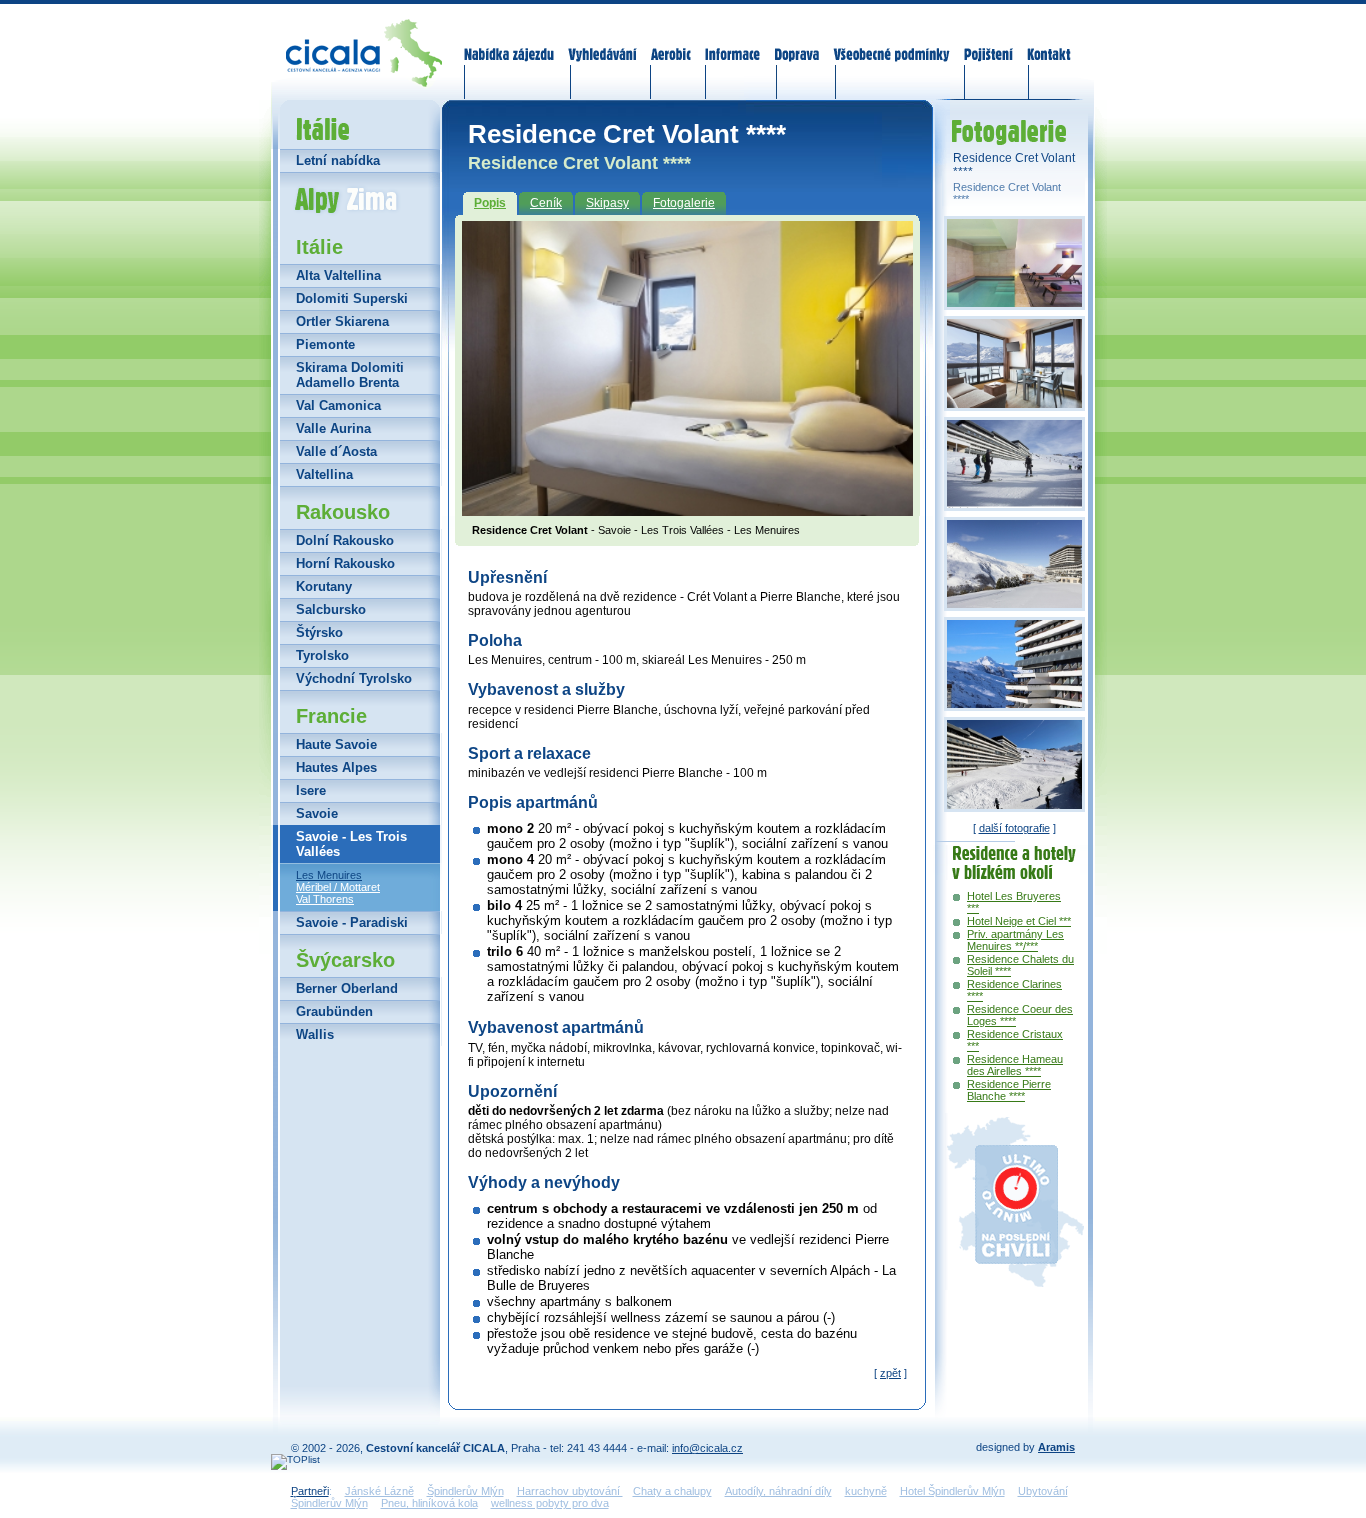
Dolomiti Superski (352, 298)
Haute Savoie (336, 744)
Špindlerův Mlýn (465, 1491)
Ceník (546, 203)
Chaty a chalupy (672, 1491)
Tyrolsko (322, 655)
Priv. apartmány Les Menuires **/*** (1015, 940)
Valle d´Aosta (336, 451)
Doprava (796, 42)
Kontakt (1048, 42)
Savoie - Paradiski (352, 922)
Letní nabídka (338, 160)
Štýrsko (319, 632)
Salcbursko (331, 609)
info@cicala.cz (707, 1448)
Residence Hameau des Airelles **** (1015, 1065)
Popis (490, 203)
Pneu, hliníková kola (429, 1503)
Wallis (315, 1034)
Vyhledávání (603, 42)
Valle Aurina (333, 428)
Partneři (310, 1491)
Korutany (324, 586)
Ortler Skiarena (342, 321)
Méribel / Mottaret (338, 887)
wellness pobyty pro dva (550, 1503)
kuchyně (866, 1491)
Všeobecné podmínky (891, 42)
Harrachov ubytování (570, 1491)
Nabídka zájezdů (510, 42)
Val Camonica (338, 405)
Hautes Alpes (336, 767)
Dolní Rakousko (345, 540)
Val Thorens (325, 899)
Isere (311, 790)
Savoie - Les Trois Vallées (351, 844)
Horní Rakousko (345, 563)
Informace (733, 42)
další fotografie (1014, 828)
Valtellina (324, 474)
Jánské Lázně (379, 1491)
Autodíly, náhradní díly (778, 1491)
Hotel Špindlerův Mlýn (952, 1491)
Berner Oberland (347, 988)
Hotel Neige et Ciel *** (1019, 921)
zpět (890, 1373)
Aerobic (671, 42)
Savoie (317, 813)
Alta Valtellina (338, 275)
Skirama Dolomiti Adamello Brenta (350, 375)
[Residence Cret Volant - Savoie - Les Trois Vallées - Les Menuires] (687, 510)
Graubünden (334, 1011)
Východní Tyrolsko (354, 678)
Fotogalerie (684, 203)
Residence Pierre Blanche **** (1009, 1090)
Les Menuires (329, 875)
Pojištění (988, 42)
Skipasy (607, 203)
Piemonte (325, 344)
